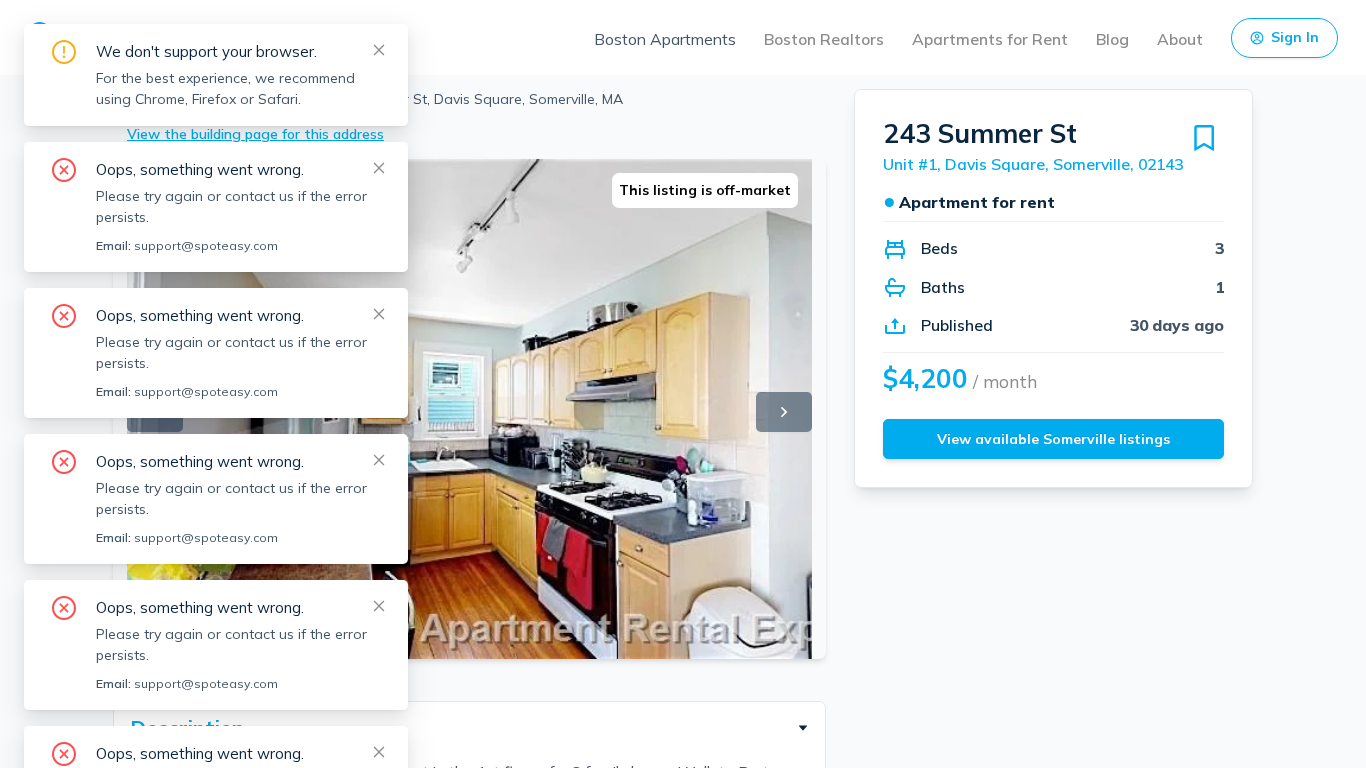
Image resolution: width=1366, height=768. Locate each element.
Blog (1112, 39)
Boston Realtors (824, 39)
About (1180, 39)
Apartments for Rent (990, 39)
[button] (469, 728)
